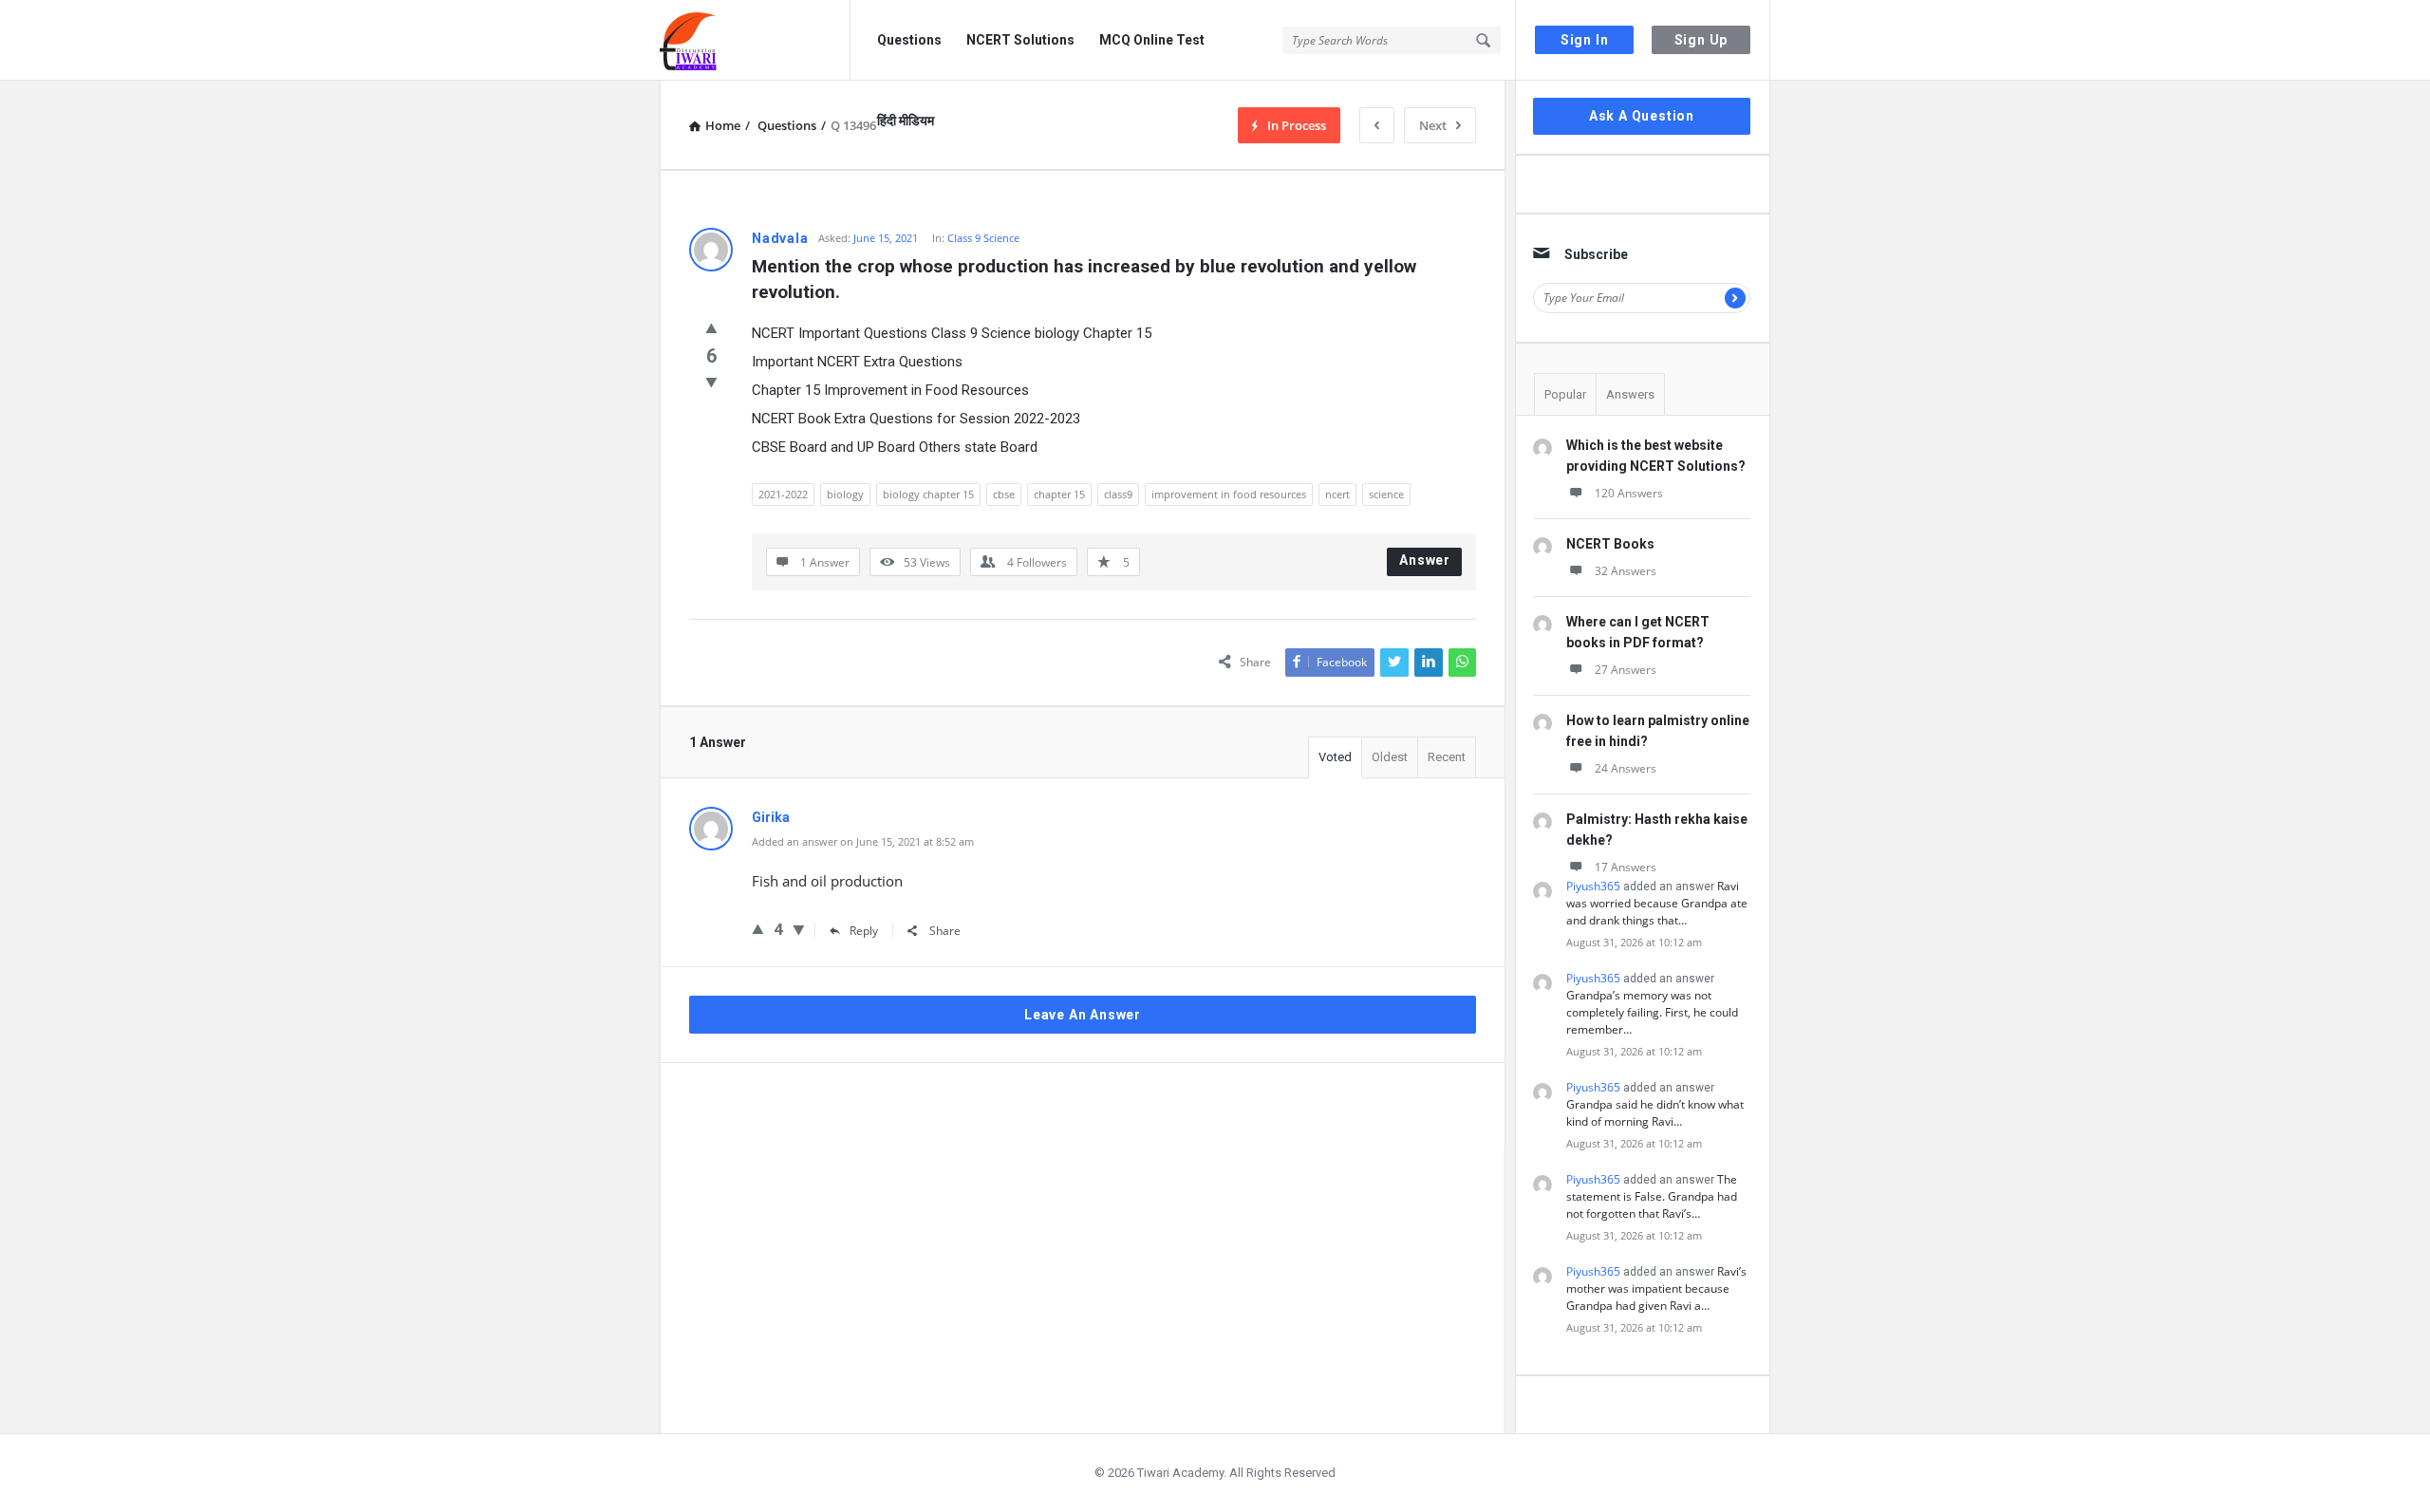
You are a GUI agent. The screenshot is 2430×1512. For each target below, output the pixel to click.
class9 (1118, 494)
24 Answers (1626, 768)
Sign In (1585, 40)
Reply (864, 931)
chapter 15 (1059, 494)
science (1386, 494)
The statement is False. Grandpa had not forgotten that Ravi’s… (1652, 1196)
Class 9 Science (983, 238)
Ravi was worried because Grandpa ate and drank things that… (1657, 903)
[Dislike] (711, 382)
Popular (1565, 394)
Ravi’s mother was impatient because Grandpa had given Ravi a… (1656, 1288)
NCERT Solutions (1020, 40)
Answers (1630, 394)
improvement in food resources (1229, 494)
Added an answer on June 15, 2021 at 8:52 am (863, 841)
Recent (1447, 757)
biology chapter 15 (928, 494)
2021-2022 (783, 494)
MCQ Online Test (1152, 40)
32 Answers (1626, 571)
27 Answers (1626, 670)
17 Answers (1626, 867)
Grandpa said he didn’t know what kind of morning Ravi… (1655, 1113)
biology (845, 494)
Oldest (1390, 757)
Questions (909, 40)
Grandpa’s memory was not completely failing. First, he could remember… (1652, 1012)
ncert (1337, 494)
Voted (1335, 757)
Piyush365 (1593, 886)
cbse (1004, 494)
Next (1433, 125)
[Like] (711, 327)
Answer (1425, 560)
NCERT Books (1610, 544)
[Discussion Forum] (755, 40)
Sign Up (1701, 40)
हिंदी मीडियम (906, 121)
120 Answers (1629, 493)
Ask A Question (1642, 116)
